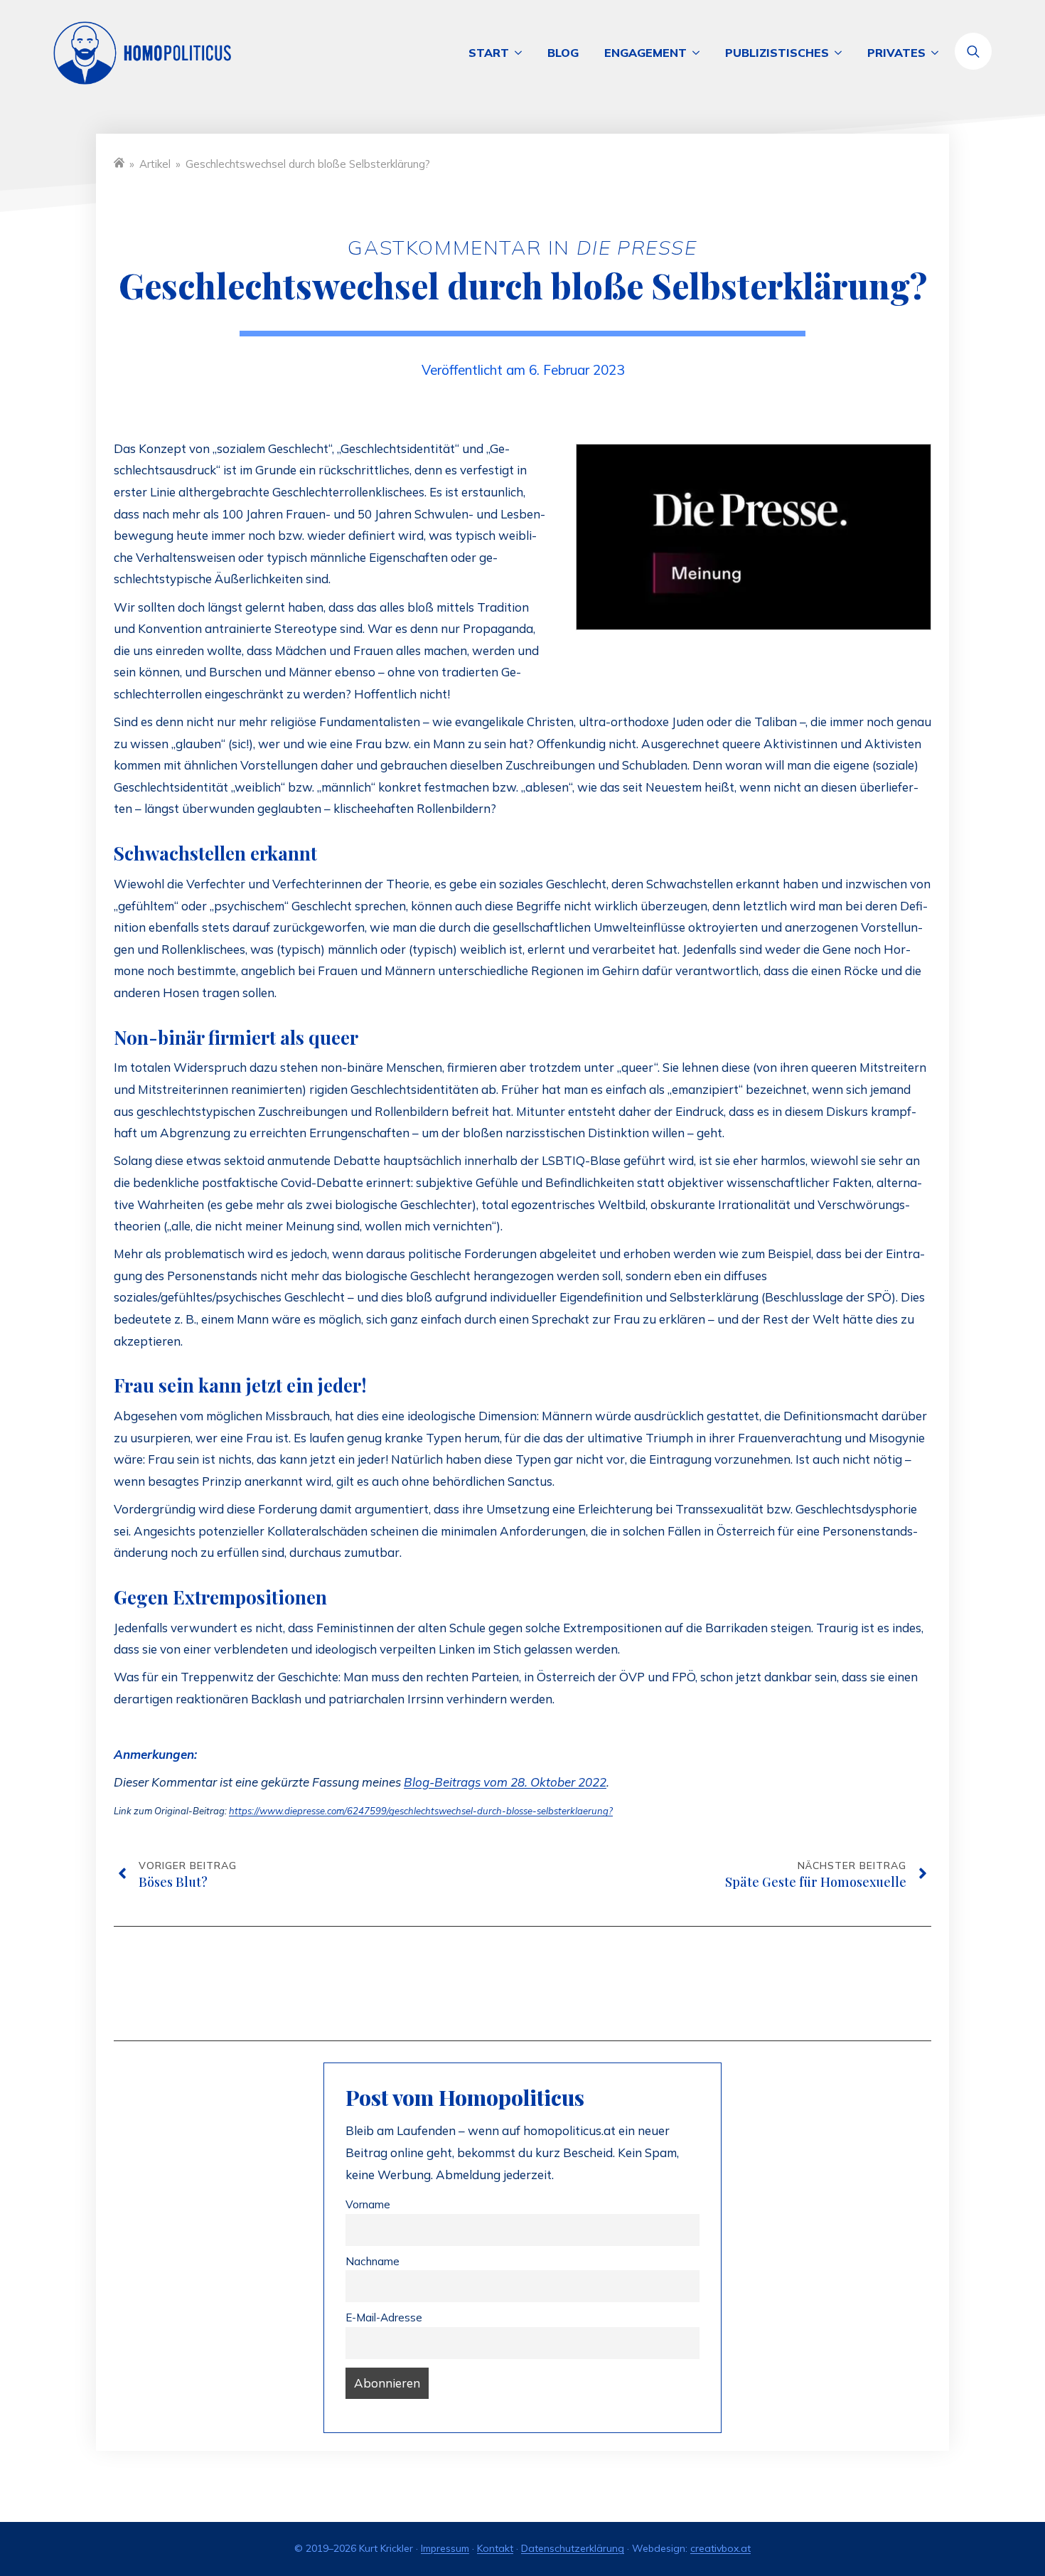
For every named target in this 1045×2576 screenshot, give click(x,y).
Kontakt (495, 2548)
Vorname (368, 2204)
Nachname (373, 2261)
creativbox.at (720, 2548)
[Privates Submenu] (938, 53)
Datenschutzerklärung (573, 2548)
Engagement (645, 53)
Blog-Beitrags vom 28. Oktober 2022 (505, 1782)
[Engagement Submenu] (700, 53)
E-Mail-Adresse (384, 2317)
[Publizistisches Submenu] (842, 53)
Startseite (119, 163)
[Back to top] (981, 2512)
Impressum (445, 2548)
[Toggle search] (973, 51)
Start (489, 53)
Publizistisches (777, 53)
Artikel (155, 164)
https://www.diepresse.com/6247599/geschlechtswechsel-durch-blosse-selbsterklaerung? (421, 1811)
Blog (563, 53)
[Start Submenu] (522, 53)
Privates (896, 53)
